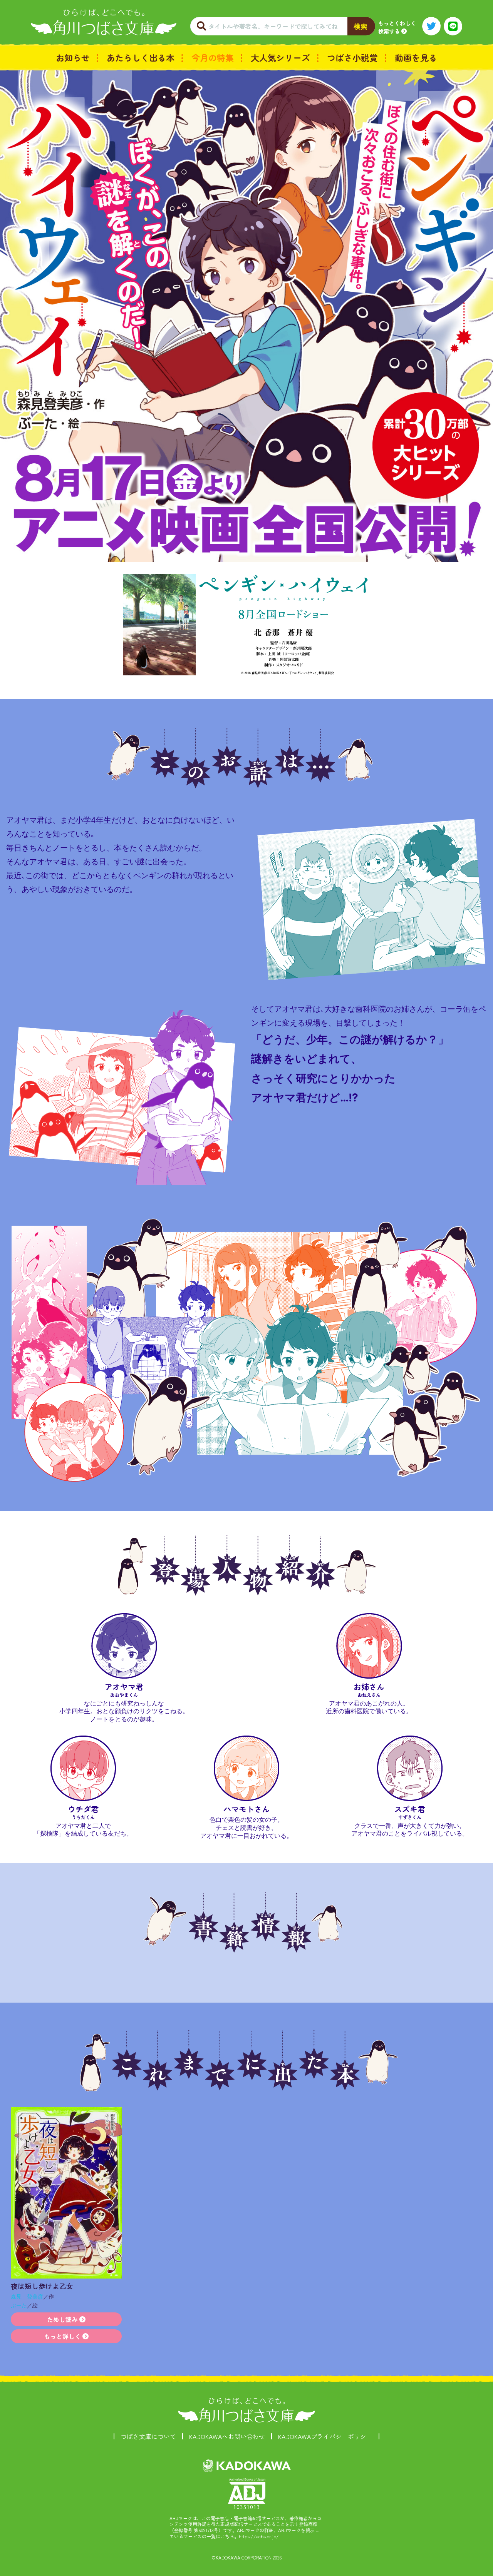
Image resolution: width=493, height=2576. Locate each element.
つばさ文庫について (148, 2436)
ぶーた (19, 2305)
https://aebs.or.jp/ (259, 2536)
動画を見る (416, 57)
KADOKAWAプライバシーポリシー (325, 2436)
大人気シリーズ (280, 57)
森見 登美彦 (27, 2296)
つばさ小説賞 (352, 57)
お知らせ (73, 57)
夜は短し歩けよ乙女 (42, 2286)
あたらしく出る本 (141, 57)
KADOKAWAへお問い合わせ (227, 2436)
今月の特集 (213, 57)
